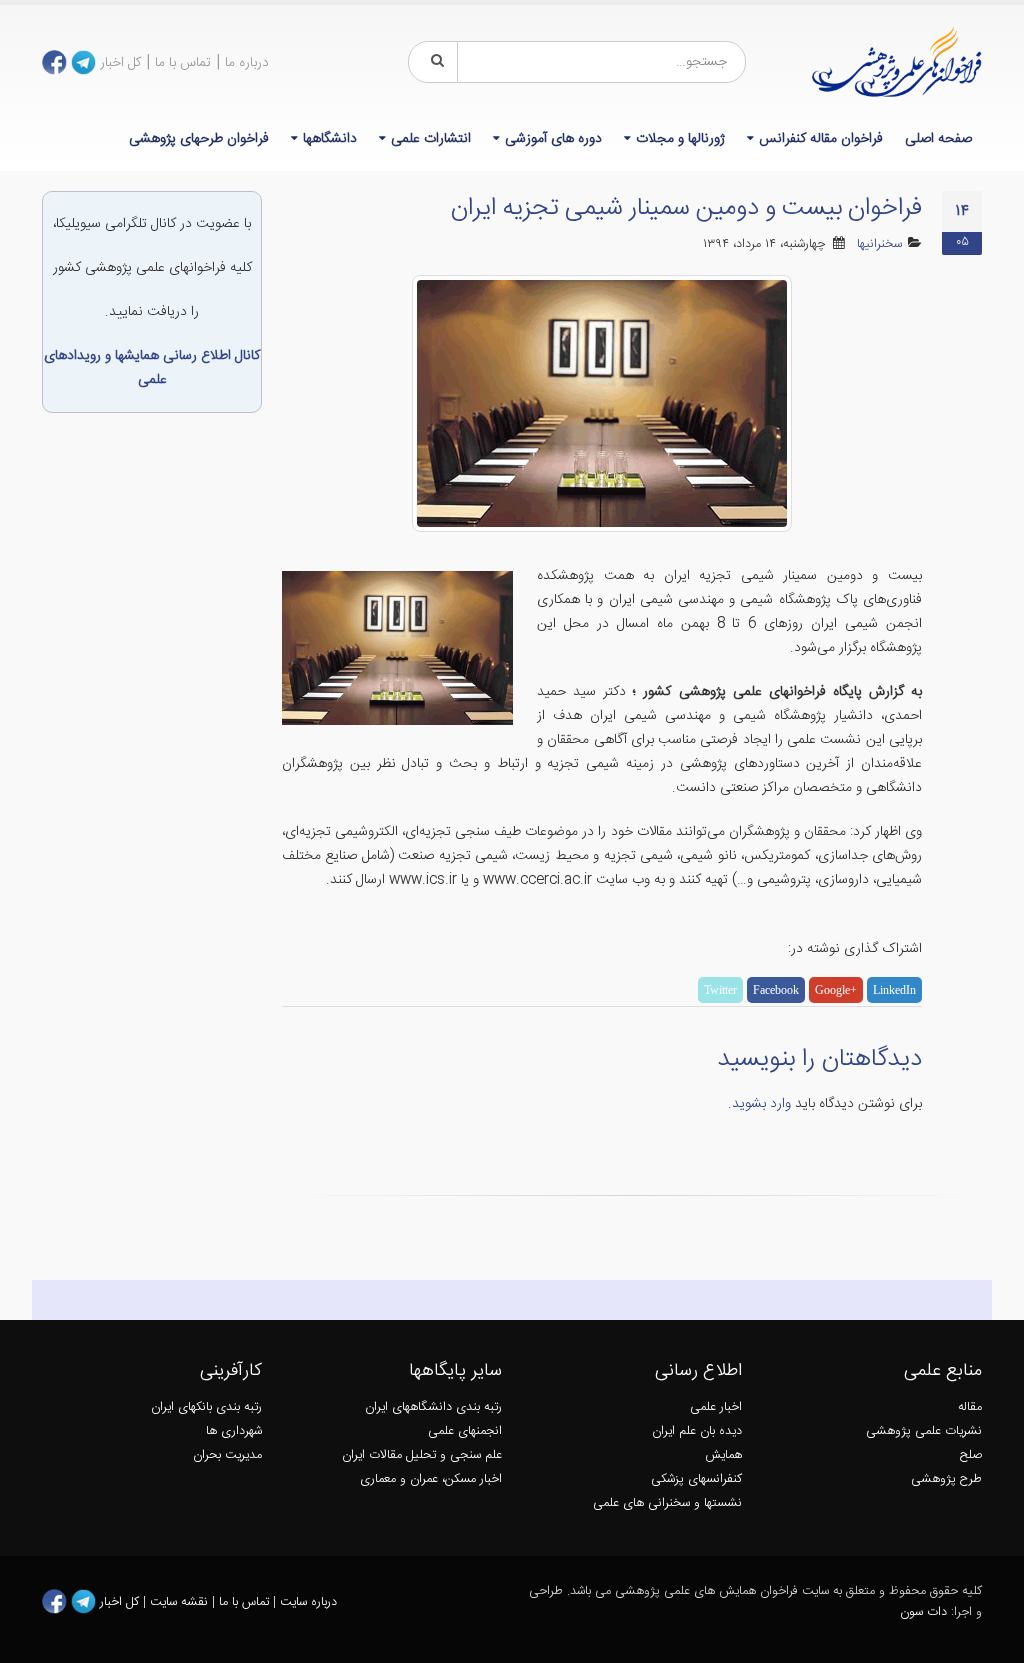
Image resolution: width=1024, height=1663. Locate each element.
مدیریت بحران (227, 1455)
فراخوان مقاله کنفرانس (821, 139)
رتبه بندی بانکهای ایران (206, 1407)
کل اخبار (120, 63)
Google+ (836, 990)
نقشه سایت (181, 1601)
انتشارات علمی (431, 139)
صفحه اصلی (938, 139)
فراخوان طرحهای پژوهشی (199, 139)
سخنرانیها (879, 244)
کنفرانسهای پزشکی (696, 1479)
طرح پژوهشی (946, 1479)
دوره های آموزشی (553, 139)
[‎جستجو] (434, 62)
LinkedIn (894, 990)
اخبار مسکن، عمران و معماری (431, 1479)
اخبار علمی (716, 1407)
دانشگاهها (330, 139)
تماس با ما (183, 63)
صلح (971, 1455)
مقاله (970, 1407)
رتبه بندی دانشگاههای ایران (433, 1407)
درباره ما (247, 63)
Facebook (776, 990)
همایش (723, 1455)
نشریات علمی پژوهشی (924, 1431)
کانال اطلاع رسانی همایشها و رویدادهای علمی (152, 368)
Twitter (720, 990)
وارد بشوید (761, 1104)
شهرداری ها (234, 1431)
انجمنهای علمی (465, 1431)
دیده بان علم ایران (697, 1431)
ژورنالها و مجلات (680, 139)
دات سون (923, 1612)
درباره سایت (308, 1601)
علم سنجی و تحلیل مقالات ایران (422, 1455)
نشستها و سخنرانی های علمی (667, 1503)
